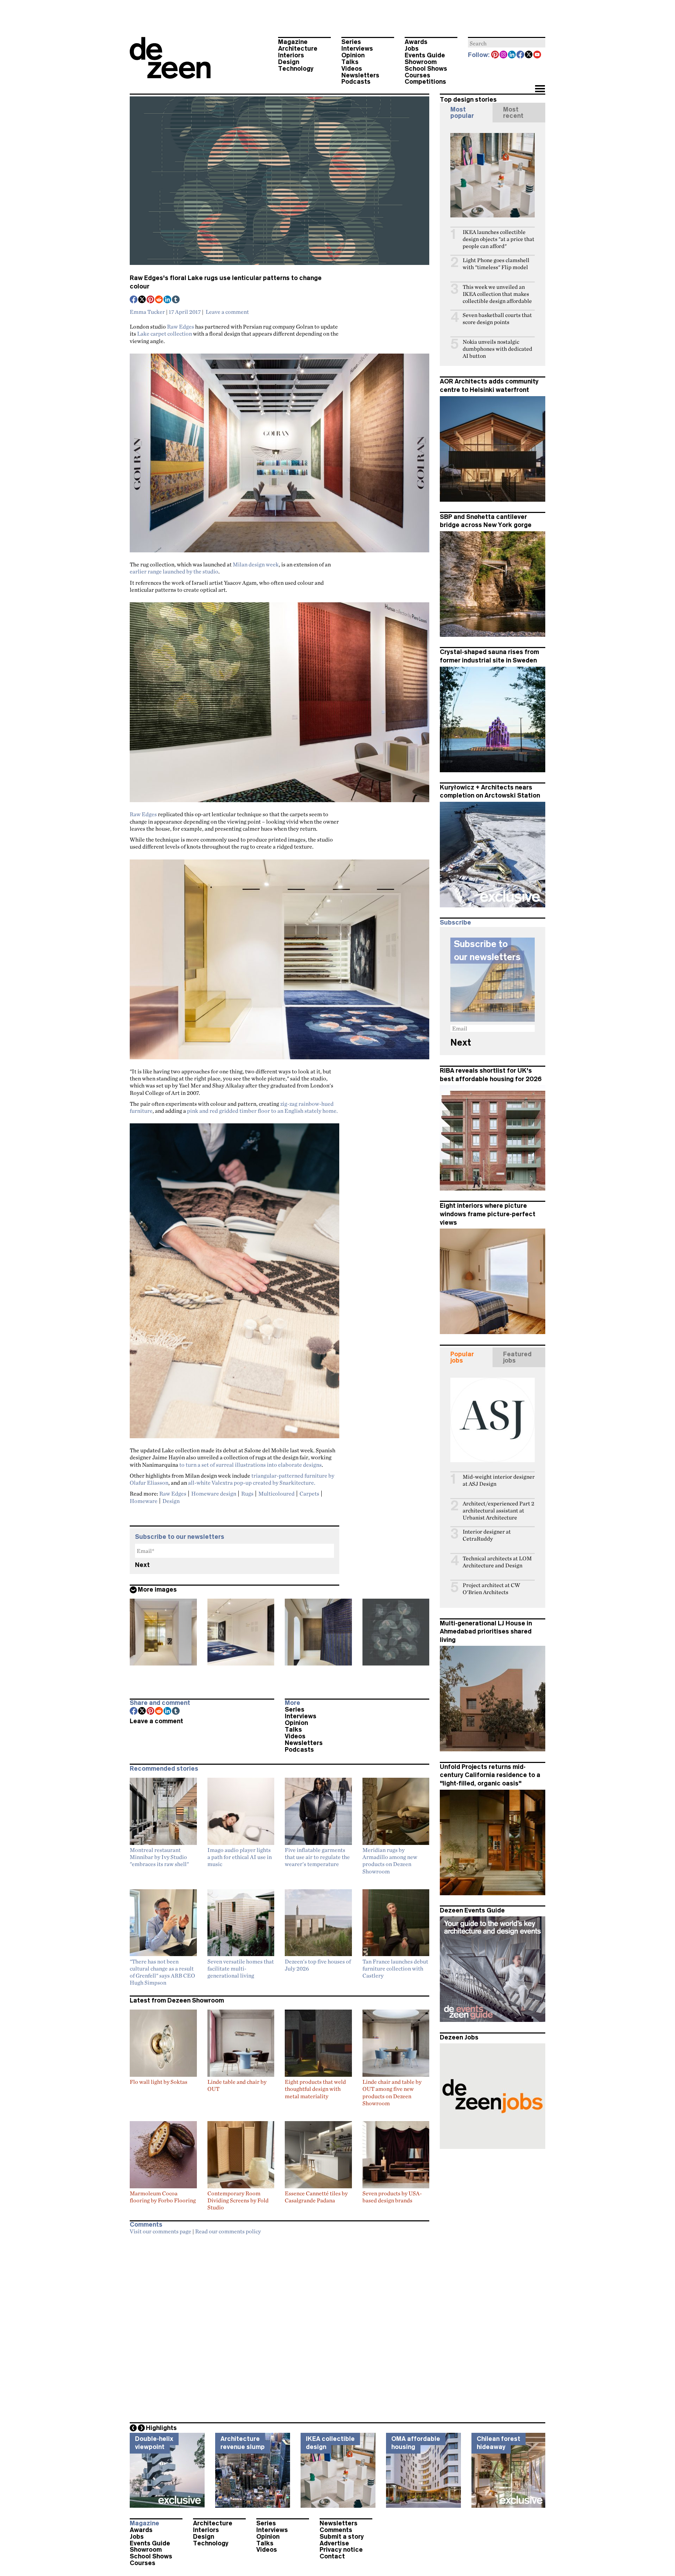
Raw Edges (181, 326)
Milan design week (256, 564)
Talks (350, 62)
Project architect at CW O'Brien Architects (491, 1589)
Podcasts (356, 82)
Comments (336, 2530)
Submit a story (342, 2537)
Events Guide (425, 55)
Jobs (412, 49)
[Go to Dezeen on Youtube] (538, 55)
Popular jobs (462, 1357)
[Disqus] (279, 2327)
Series (351, 42)
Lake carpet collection (165, 334)
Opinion (353, 55)
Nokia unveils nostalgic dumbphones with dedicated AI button (497, 349)
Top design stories (468, 100)
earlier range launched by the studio (174, 571)
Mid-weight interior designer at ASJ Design (499, 1480)
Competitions (425, 82)
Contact (332, 2556)
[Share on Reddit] (159, 300)
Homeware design (214, 1493)
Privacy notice (341, 2550)
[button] (540, 89)
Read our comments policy (228, 2231)
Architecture (298, 49)
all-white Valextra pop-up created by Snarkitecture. (252, 1483)
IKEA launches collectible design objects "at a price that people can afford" (499, 239)
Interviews (357, 49)
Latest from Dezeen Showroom (177, 2000)
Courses (417, 75)
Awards (416, 42)
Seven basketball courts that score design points (497, 319)
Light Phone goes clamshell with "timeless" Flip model (496, 264)
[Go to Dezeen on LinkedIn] (512, 55)
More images (157, 1590)
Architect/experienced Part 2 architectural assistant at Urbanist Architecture (499, 1511)
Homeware (144, 1501)
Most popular (462, 113)
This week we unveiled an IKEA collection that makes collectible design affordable (497, 294)
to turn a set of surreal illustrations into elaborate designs (250, 1465)
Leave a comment (227, 312)
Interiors (291, 55)
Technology (296, 69)
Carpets (309, 1493)
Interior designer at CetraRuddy (487, 1535)
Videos (352, 69)
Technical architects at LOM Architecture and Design (497, 1562)
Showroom (421, 62)
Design (289, 62)
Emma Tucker (147, 312)
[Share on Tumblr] (176, 300)
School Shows (426, 69)
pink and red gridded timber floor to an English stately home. (262, 1111)
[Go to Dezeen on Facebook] (521, 55)
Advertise (334, 2543)
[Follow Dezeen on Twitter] (529, 55)
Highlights (161, 2428)
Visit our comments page (160, 2231)
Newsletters (360, 75)
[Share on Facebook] (134, 300)
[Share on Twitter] (142, 300)
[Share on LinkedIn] (168, 300)
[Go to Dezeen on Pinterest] (495, 55)
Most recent (513, 113)
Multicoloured (277, 1493)
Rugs (247, 1493)
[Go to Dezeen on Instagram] (504, 55)
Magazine (293, 42)
